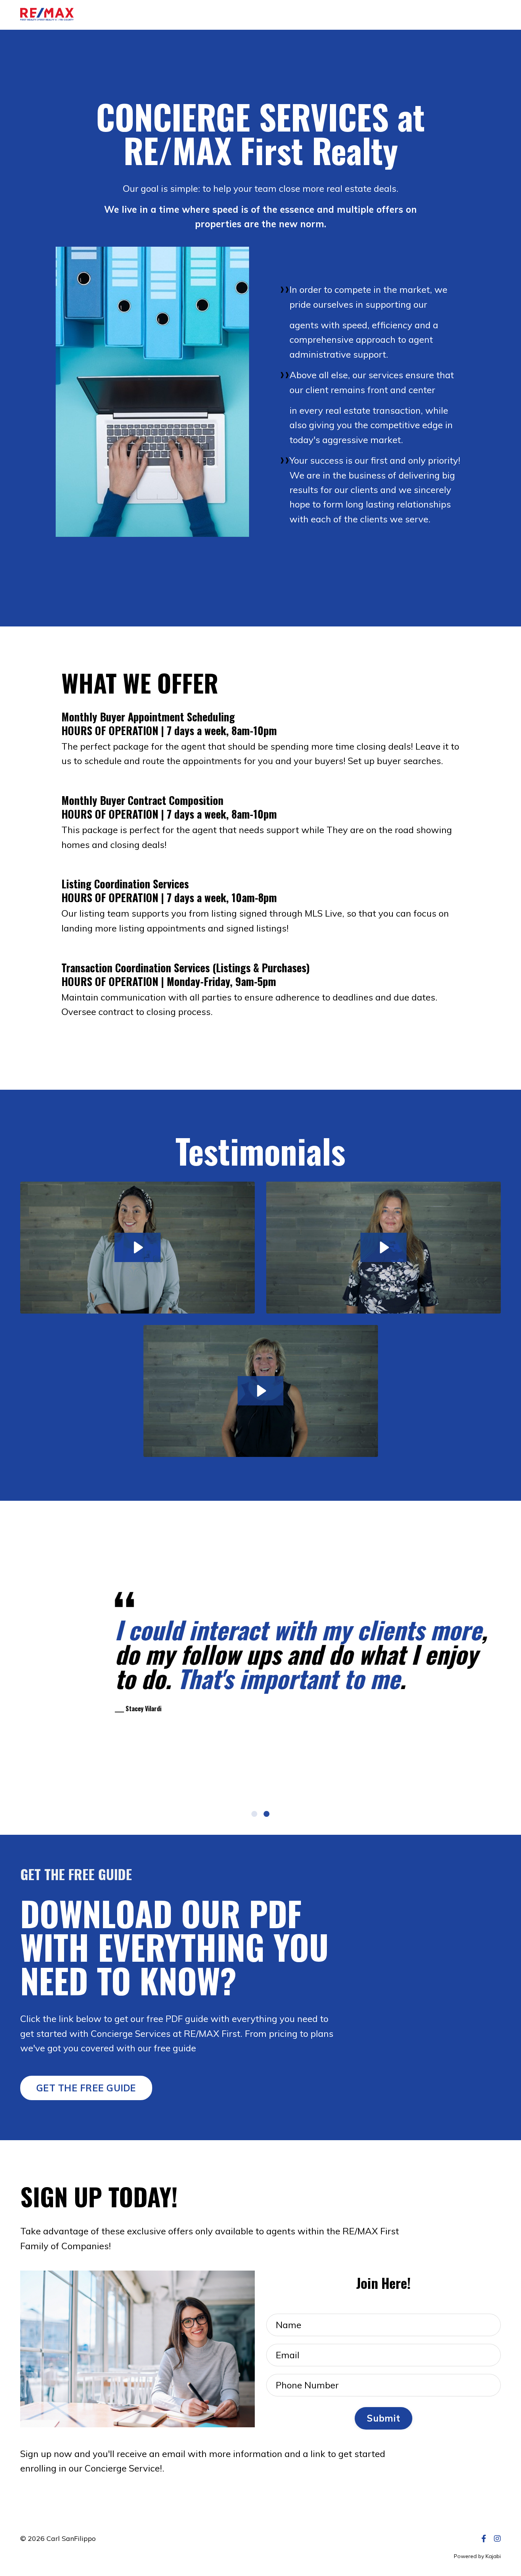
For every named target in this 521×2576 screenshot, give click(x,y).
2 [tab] (267, 1814)
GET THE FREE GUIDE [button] (86, 2088)
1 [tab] (254, 1814)
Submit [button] (384, 2418)
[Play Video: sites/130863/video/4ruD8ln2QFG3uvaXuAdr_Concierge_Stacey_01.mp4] (384, 1247)
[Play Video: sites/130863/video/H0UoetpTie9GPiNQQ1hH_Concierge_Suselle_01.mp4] (137, 1247)
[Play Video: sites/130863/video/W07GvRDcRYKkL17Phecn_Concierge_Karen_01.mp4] (261, 1391)
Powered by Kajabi (477, 2556)
